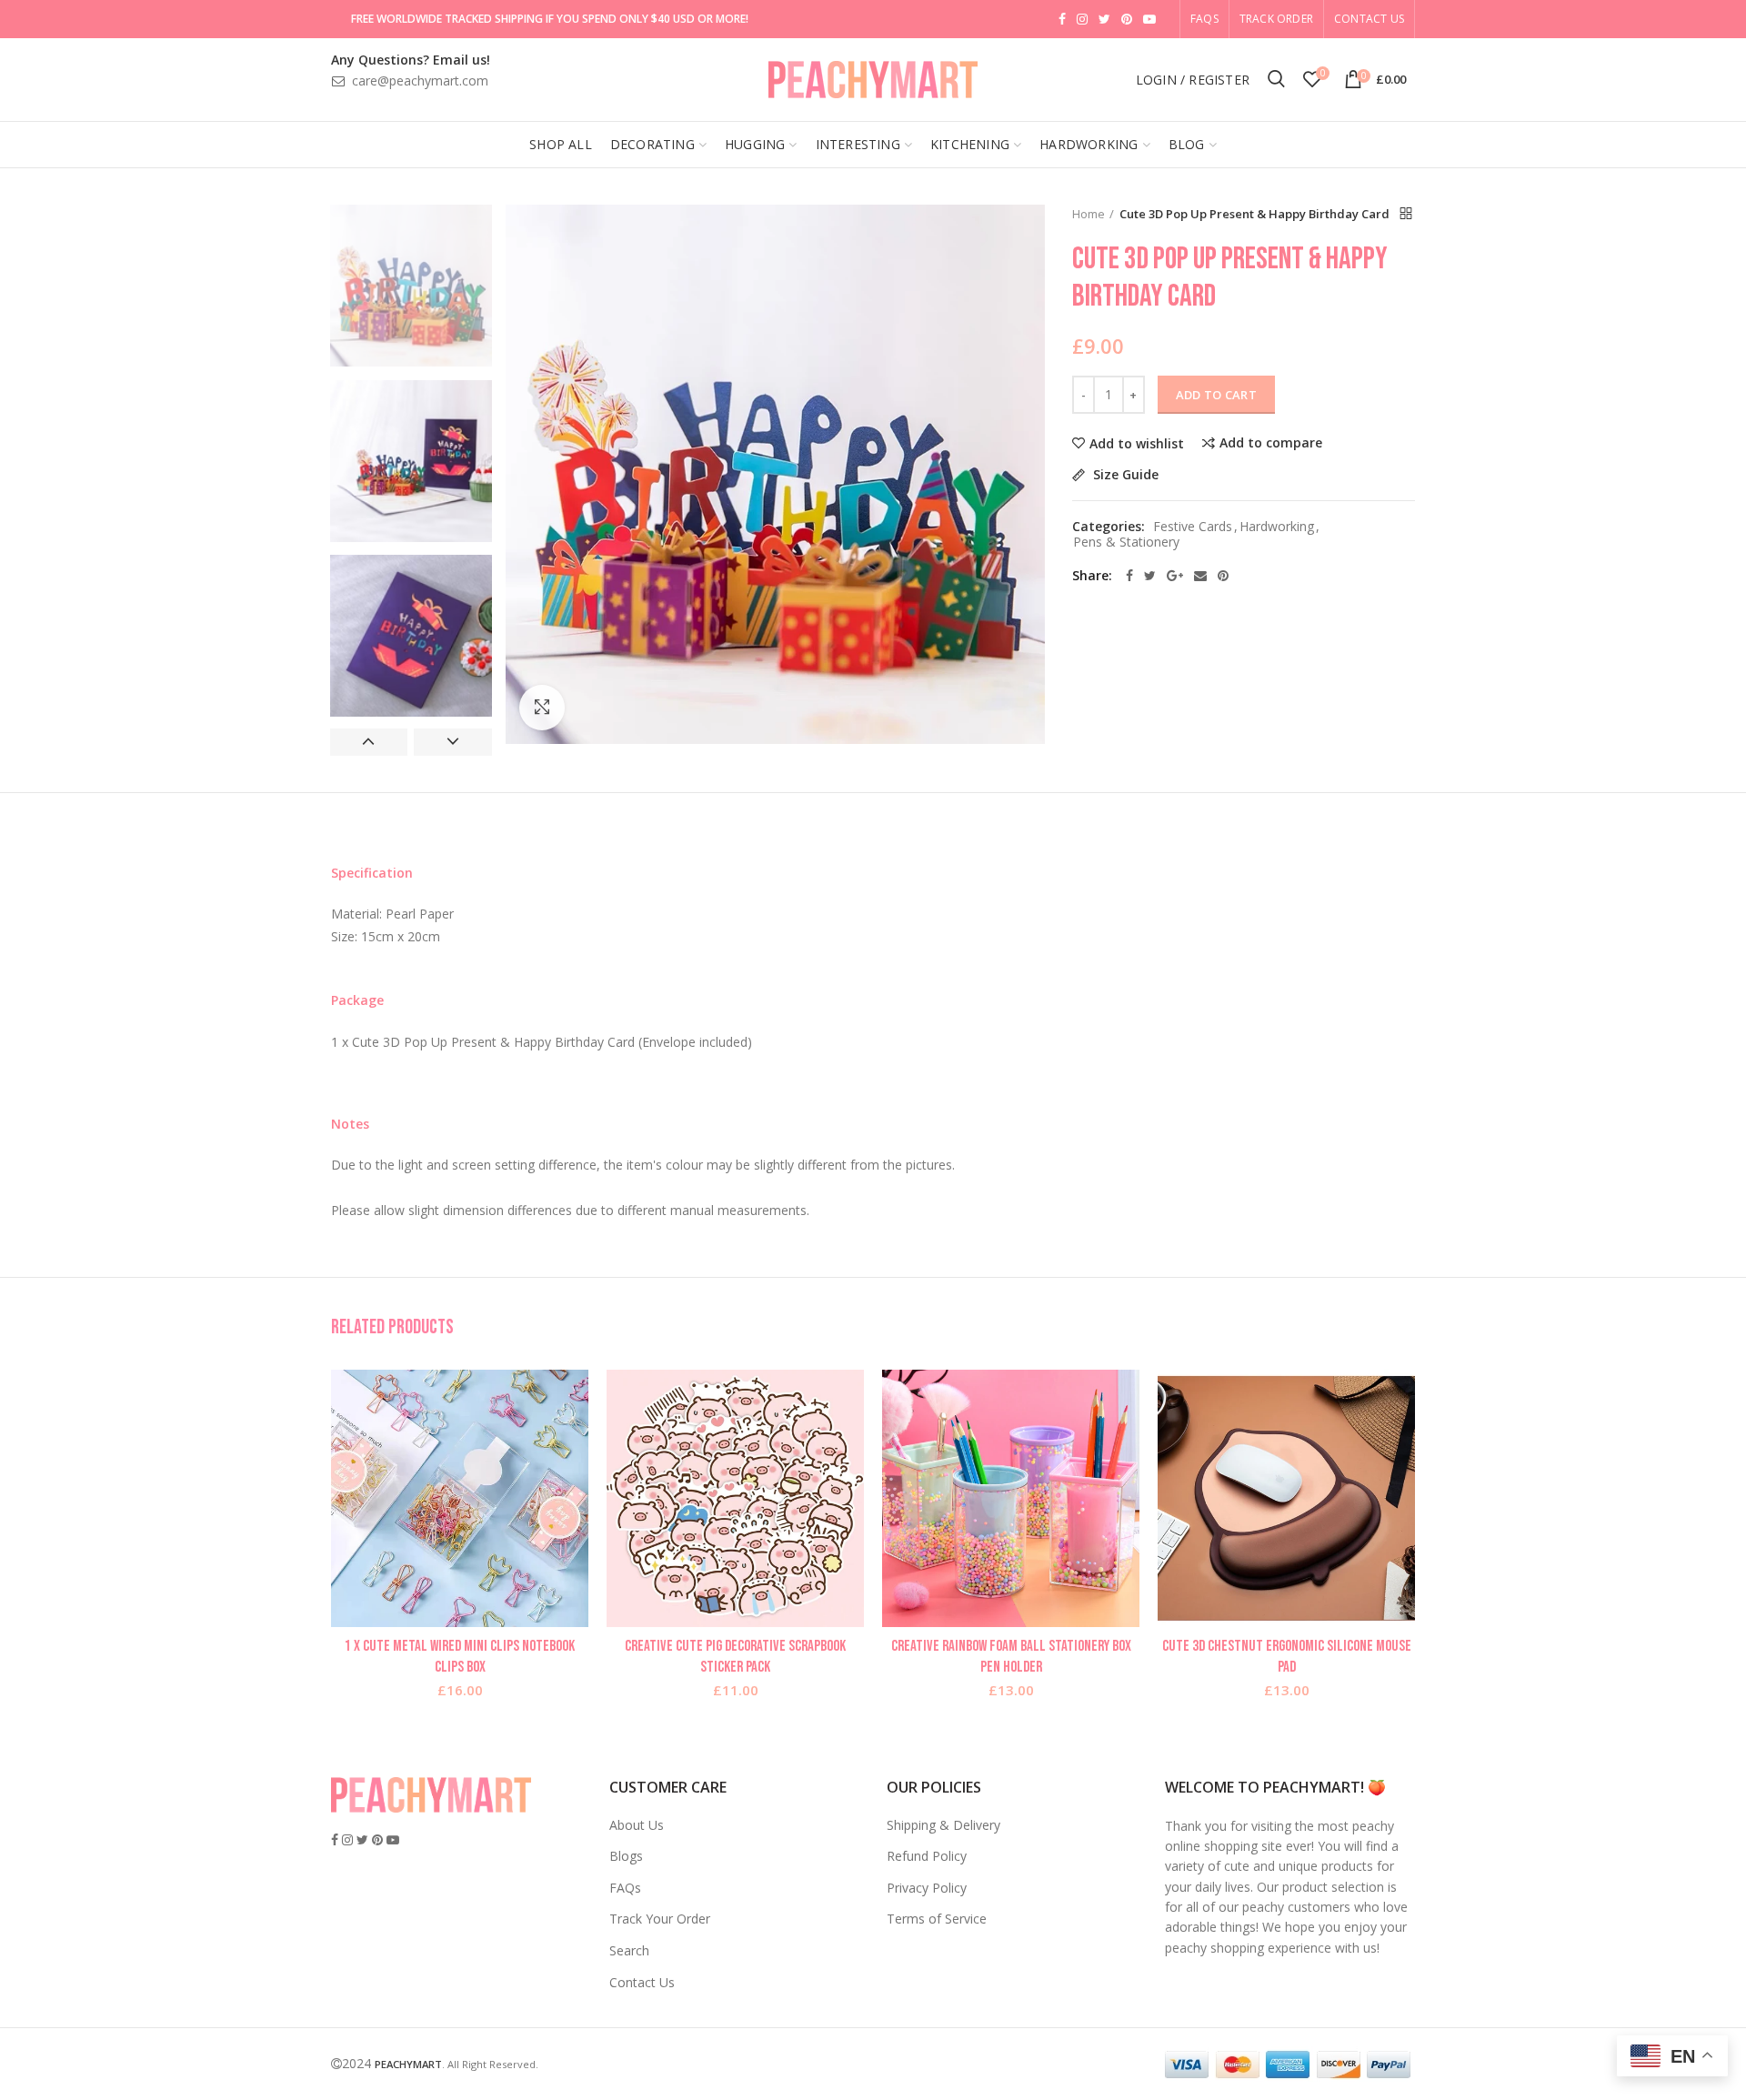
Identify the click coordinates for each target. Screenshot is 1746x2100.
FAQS (1204, 19)
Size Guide (1124, 475)
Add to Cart (1216, 395)
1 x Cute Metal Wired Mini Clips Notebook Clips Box (460, 1656)
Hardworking (1277, 527)
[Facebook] (1129, 576)
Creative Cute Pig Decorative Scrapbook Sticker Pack (735, 1656)
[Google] (1175, 576)
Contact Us (1369, 19)
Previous (369, 742)
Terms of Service (937, 1919)
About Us (637, 1825)
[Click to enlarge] (542, 708)
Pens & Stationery (1126, 543)
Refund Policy (927, 1856)
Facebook (1062, 19)
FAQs (625, 1888)
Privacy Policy (927, 1888)
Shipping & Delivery (943, 1825)
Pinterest (1127, 19)
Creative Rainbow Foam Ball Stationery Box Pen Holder (1011, 1656)
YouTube (1149, 19)
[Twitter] (1150, 576)
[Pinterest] (1223, 576)
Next (452, 742)
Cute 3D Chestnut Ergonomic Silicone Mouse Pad (1287, 1656)
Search (629, 1950)
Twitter (1104, 19)
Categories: (1109, 527)
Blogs (626, 1856)
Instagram (1082, 19)
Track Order (1276, 19)
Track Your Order (660, 1919)
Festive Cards (1193, 527)
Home (1089, 214)
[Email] (1200, 576)
